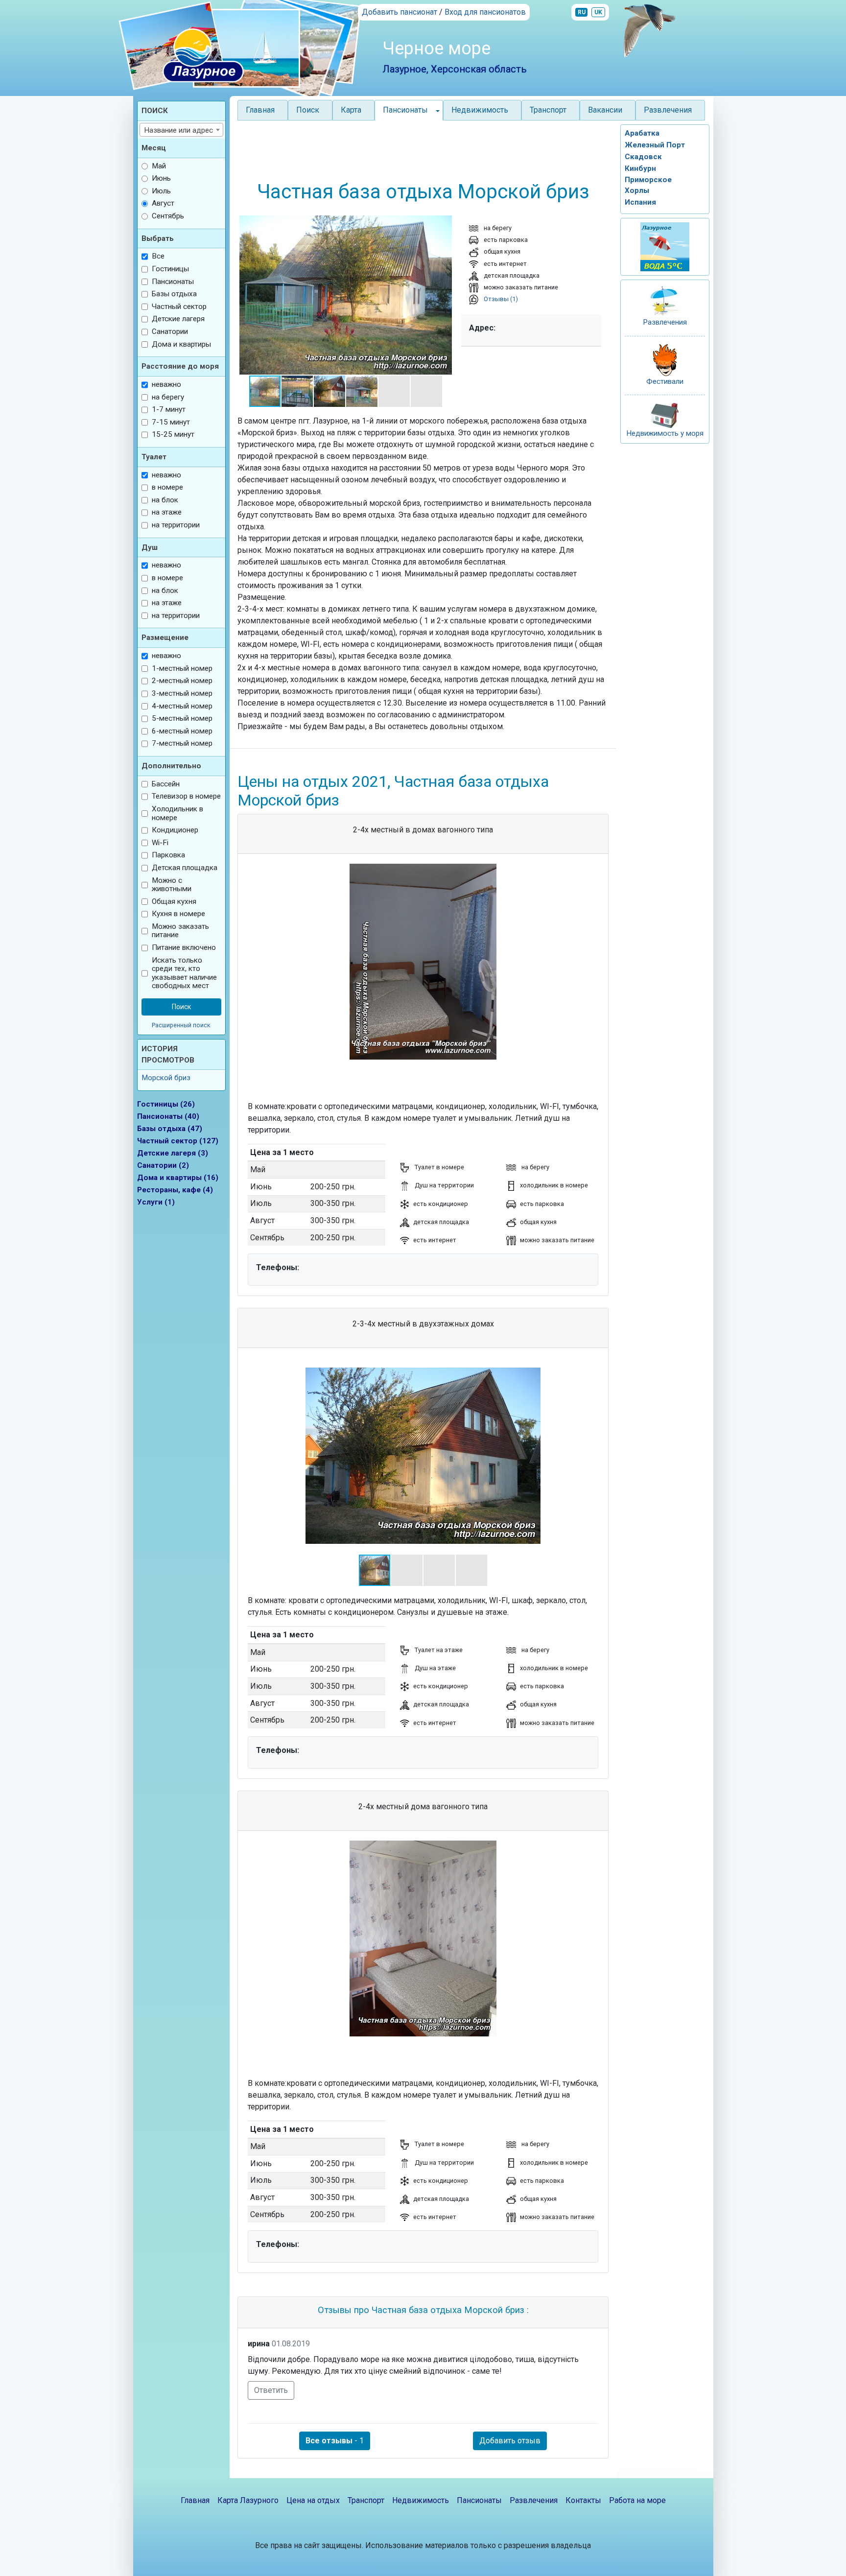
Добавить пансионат (399, 12)
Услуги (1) (156, 1202)
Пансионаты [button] (405, 110)
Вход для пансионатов (485, 12)
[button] (246, 295)
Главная (260, 110)
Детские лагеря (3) (173, 1153)
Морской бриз (166, 1078)
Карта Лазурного (248, 2500)
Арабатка (642, 133)
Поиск (308, 110)
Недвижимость (480, 110)
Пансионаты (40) (168, 1116)
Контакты (583, 2500)
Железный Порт (655, 145)
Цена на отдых (313, 2500)
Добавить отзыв (510, 2441)
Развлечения (668, 110)
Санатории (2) (163, 1165)
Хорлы (637, 190)
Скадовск (643, 157)
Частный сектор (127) (178, 1141)
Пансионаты (479, 2500)
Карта (351, 110)
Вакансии (605, 110)
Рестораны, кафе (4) (175, 1190)
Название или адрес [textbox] (178, 130)
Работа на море (637, 2500)
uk (598, 12)
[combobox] (182, 130)
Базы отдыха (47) (170, 1129)
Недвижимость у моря (665, 433)
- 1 (335, 2441)
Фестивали (665, 381)
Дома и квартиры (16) (178, 1178)
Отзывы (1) (500, 299)
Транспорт (548, 110)
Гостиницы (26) (166, 1104)
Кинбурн (640, 168)
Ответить (271, 2390)
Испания (640, 202)
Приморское (648, 180)
